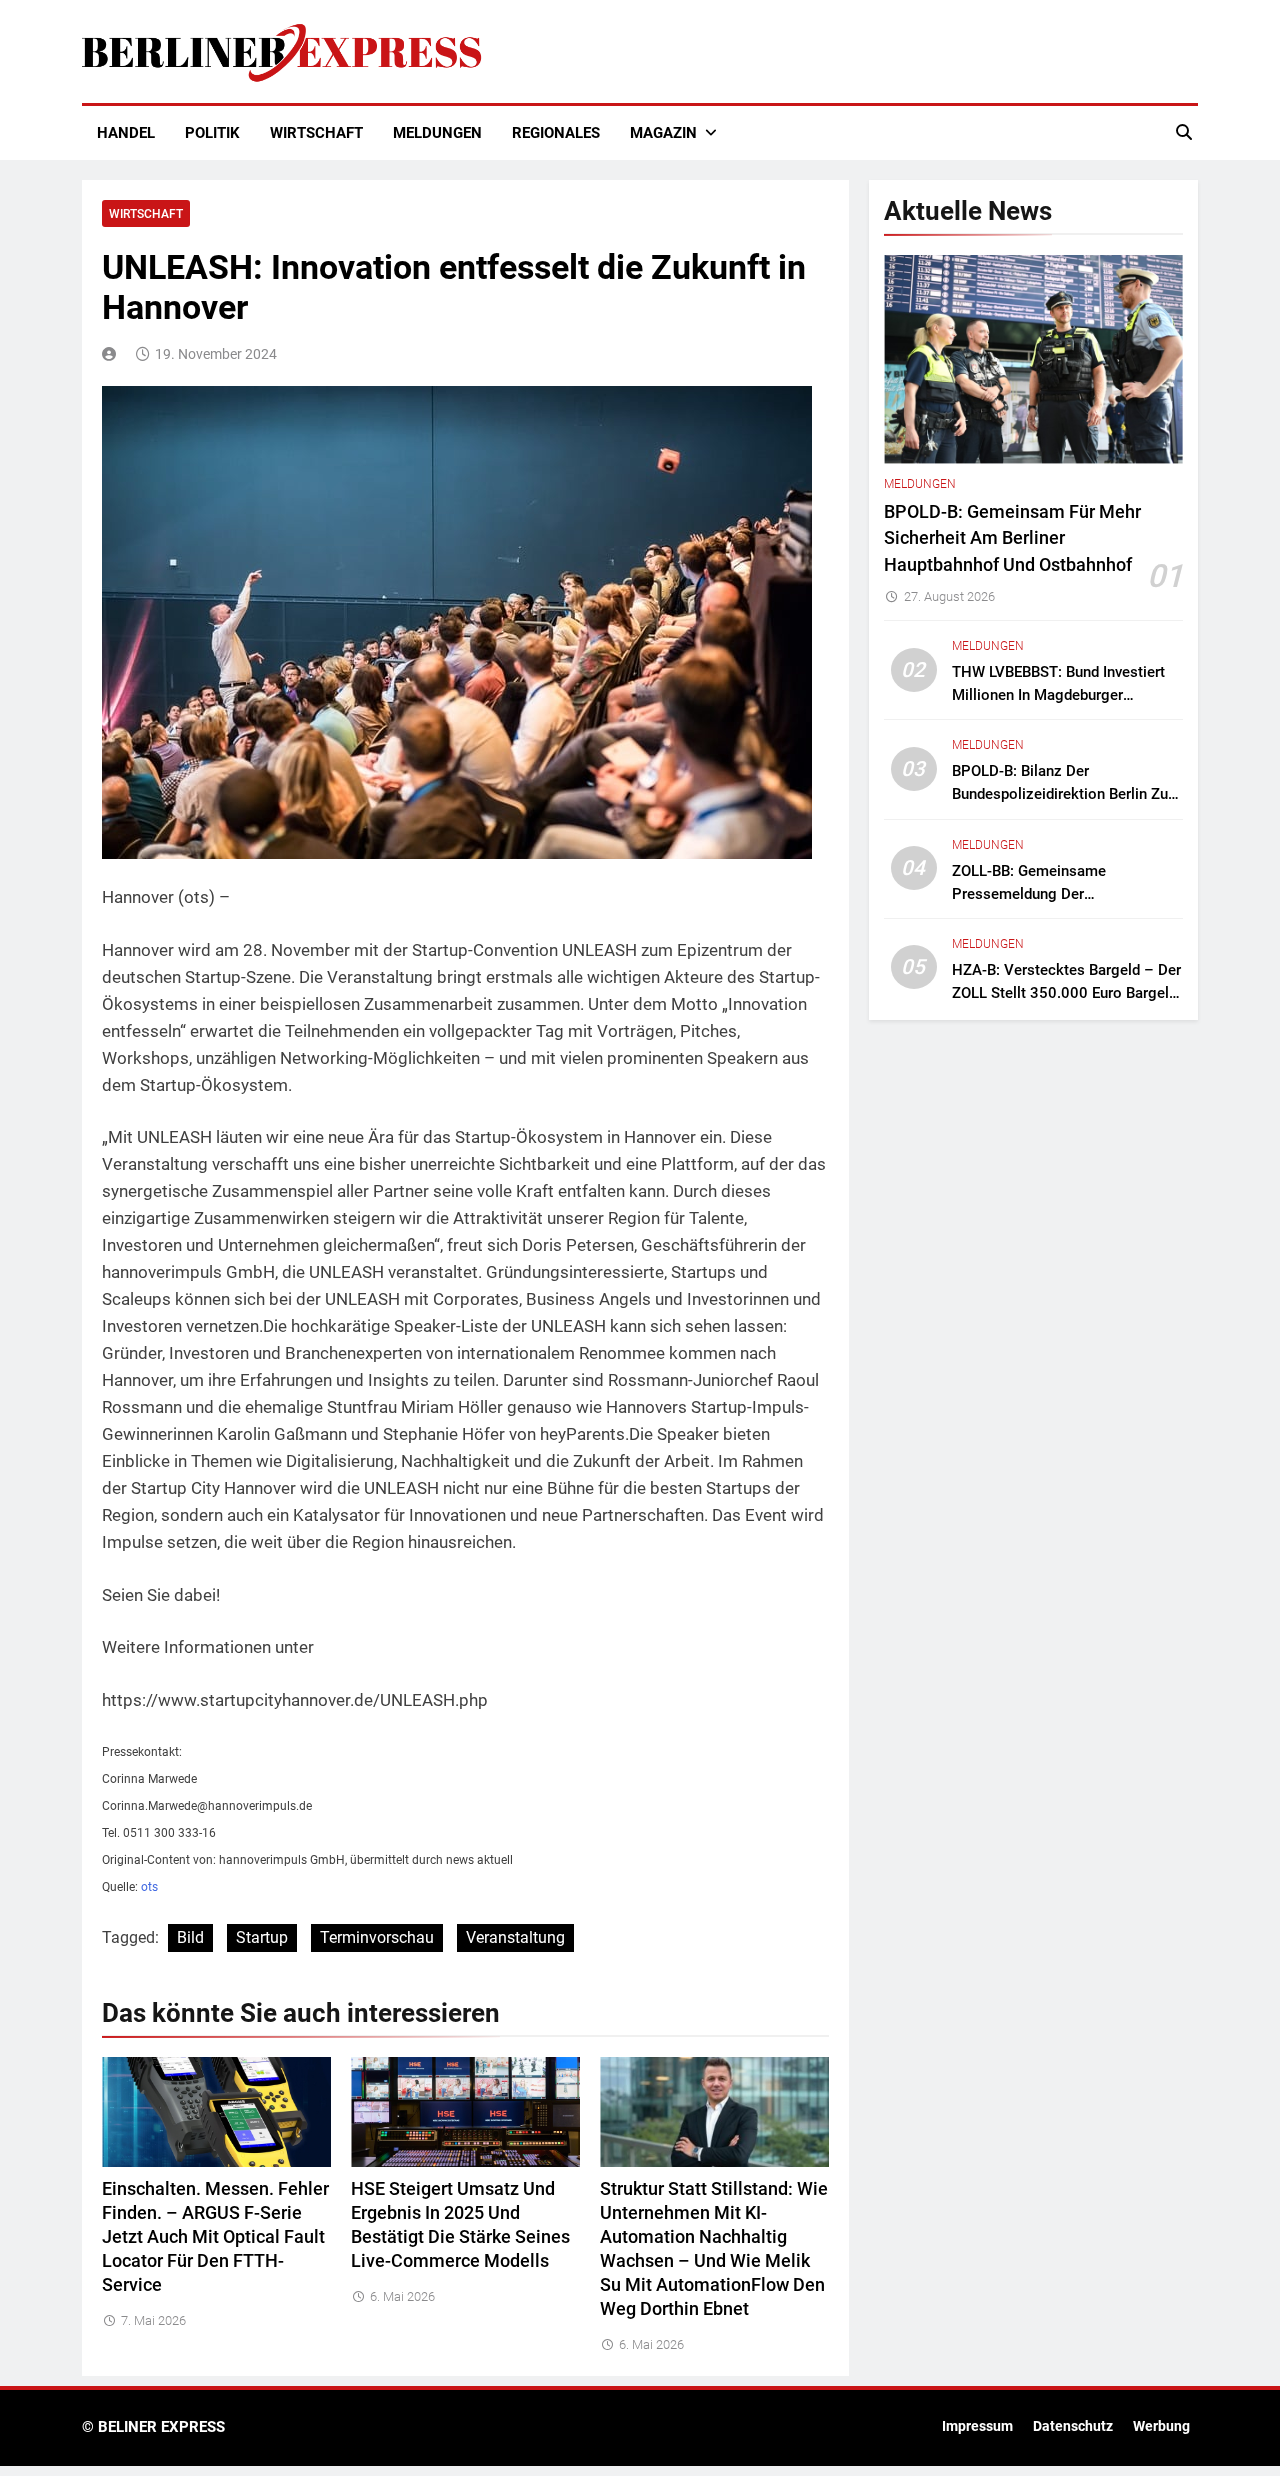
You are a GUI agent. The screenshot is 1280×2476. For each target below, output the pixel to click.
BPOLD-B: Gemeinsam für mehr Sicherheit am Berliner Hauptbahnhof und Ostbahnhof (1012, 538)
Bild (190, 1937)
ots (149, 1887)
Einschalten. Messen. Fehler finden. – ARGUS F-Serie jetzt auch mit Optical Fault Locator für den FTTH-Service (215, 2237)
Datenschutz (1073, 2426)
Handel (126, 133)
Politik (212, 133)
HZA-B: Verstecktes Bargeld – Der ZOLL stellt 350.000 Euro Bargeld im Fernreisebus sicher (1066, 993)
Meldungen (437, 133)
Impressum (977, 2426)
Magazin (663, 133)
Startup (262, 1937)
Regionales (556, 133)
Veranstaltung (515, 1937)
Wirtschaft (316, 133)
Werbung (1161, 2426)
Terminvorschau (377, 1937)
